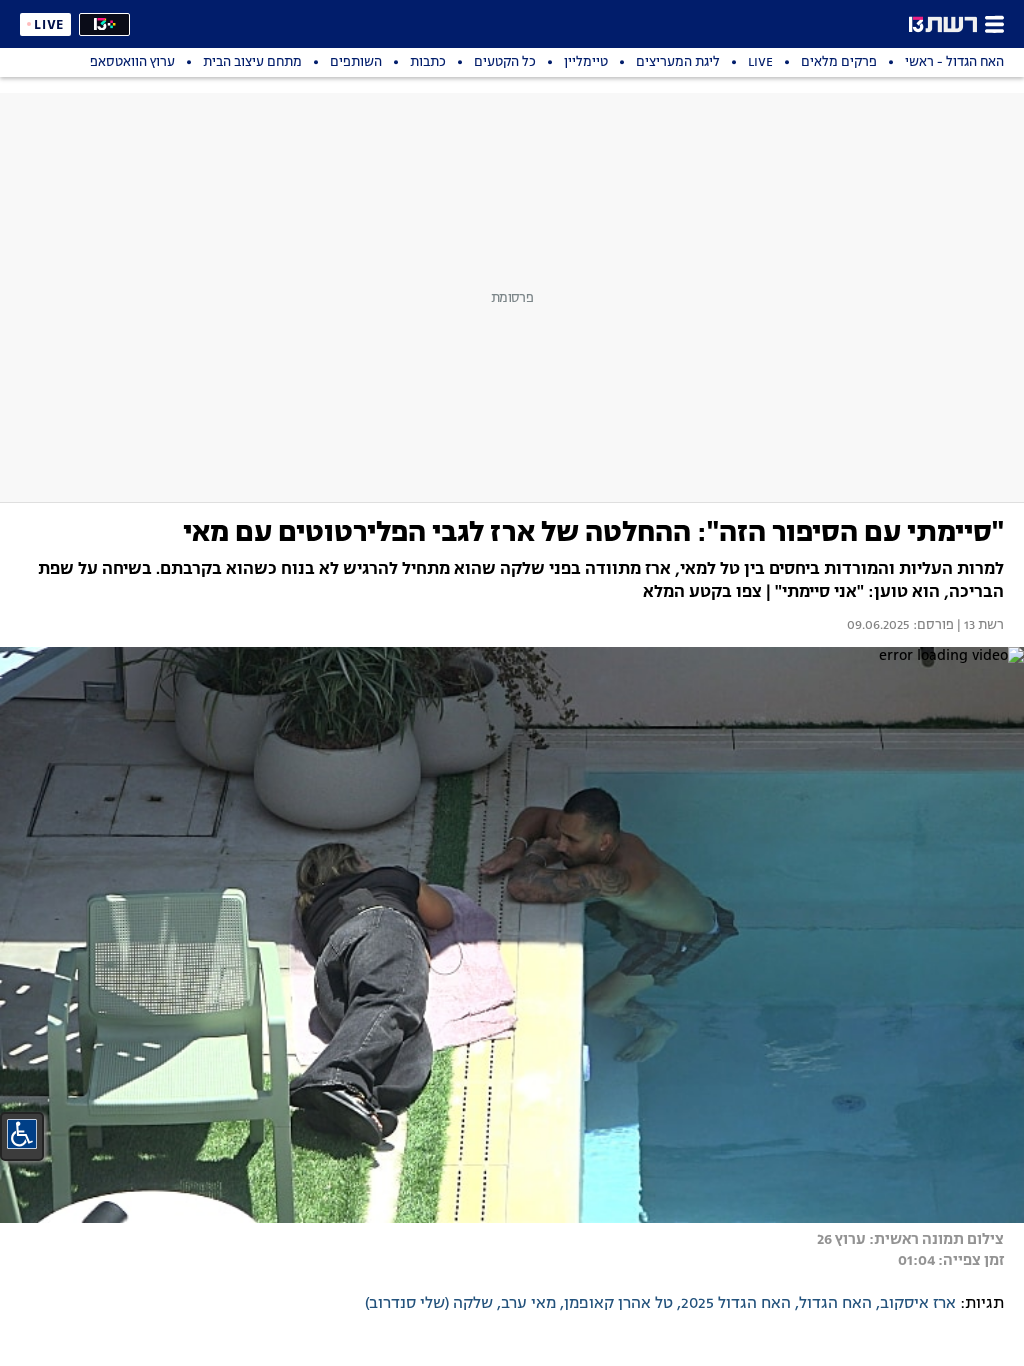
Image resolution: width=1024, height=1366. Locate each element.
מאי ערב (528, 1304)
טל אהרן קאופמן (618, 1304)
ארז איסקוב (918, 1304)
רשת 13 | (979, 626)
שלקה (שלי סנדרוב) (429, 1304)
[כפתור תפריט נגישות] (22, 1134)
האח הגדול (835, 1304)
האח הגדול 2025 (736, 1304)
